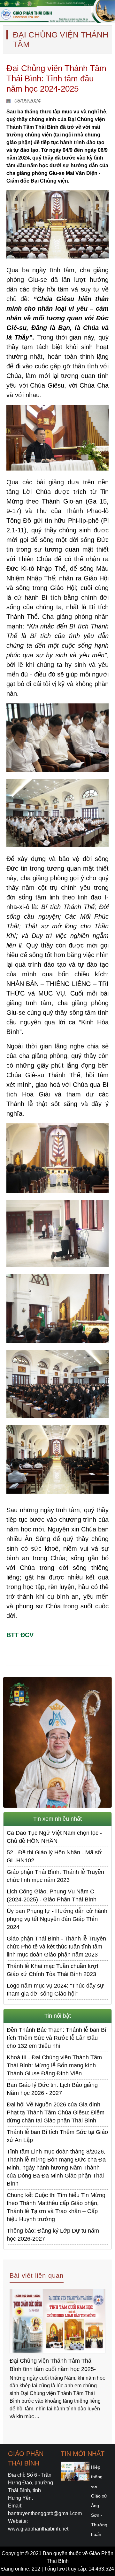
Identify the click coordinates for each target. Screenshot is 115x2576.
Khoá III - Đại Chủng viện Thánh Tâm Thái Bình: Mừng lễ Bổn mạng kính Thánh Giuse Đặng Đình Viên (54, 2065)
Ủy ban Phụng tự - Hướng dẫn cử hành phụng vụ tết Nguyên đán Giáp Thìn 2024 (57, 1919)
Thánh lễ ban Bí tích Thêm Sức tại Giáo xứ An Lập (57, 2136)
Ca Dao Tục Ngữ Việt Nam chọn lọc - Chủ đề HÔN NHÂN (54, 1837)
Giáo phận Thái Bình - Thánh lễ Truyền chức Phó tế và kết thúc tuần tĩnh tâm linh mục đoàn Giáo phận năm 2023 (56, 1947)
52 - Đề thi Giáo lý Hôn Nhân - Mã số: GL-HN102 (55, 1856)
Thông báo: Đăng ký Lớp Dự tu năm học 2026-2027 (53, 2235)
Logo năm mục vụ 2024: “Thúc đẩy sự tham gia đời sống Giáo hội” (55, 1990)
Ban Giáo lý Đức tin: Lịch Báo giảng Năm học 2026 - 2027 (52, 2089)
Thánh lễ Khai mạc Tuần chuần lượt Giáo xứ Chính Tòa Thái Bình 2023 (53, 1970)
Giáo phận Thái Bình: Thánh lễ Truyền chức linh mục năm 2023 (55, 1876)
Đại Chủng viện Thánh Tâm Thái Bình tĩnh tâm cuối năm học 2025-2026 (53, 2366)
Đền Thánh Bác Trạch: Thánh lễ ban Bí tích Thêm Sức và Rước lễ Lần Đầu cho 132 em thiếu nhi (57, 2038)
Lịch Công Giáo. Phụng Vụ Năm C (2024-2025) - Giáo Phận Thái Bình (52, 1895)
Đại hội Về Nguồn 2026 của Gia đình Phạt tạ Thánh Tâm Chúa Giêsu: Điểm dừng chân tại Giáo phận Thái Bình (56, 2112)
